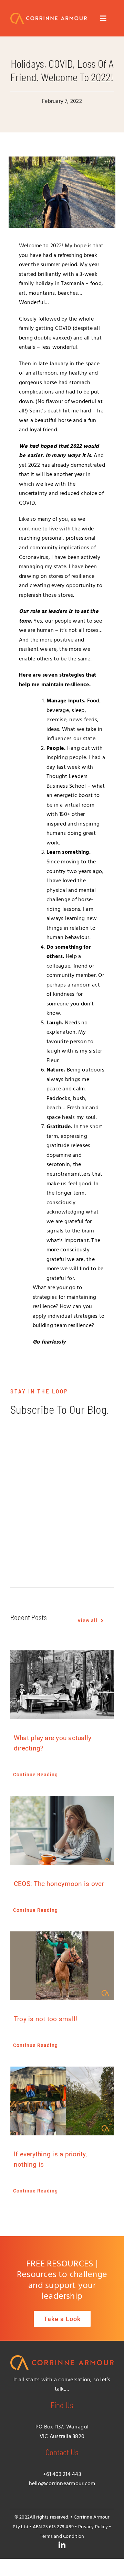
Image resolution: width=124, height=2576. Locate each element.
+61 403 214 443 (62, 2475)
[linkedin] (62, 2545)
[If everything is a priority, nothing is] (62, 2101)
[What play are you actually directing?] (62, 1685)
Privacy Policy (93, 2527)
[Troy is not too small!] (62, 1966)
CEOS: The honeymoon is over (59, 1884)
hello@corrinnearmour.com (62, 2484)
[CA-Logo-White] (49, 15)
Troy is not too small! (45, 2019)
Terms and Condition (62, 2537)
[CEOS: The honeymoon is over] (62, 1830)
